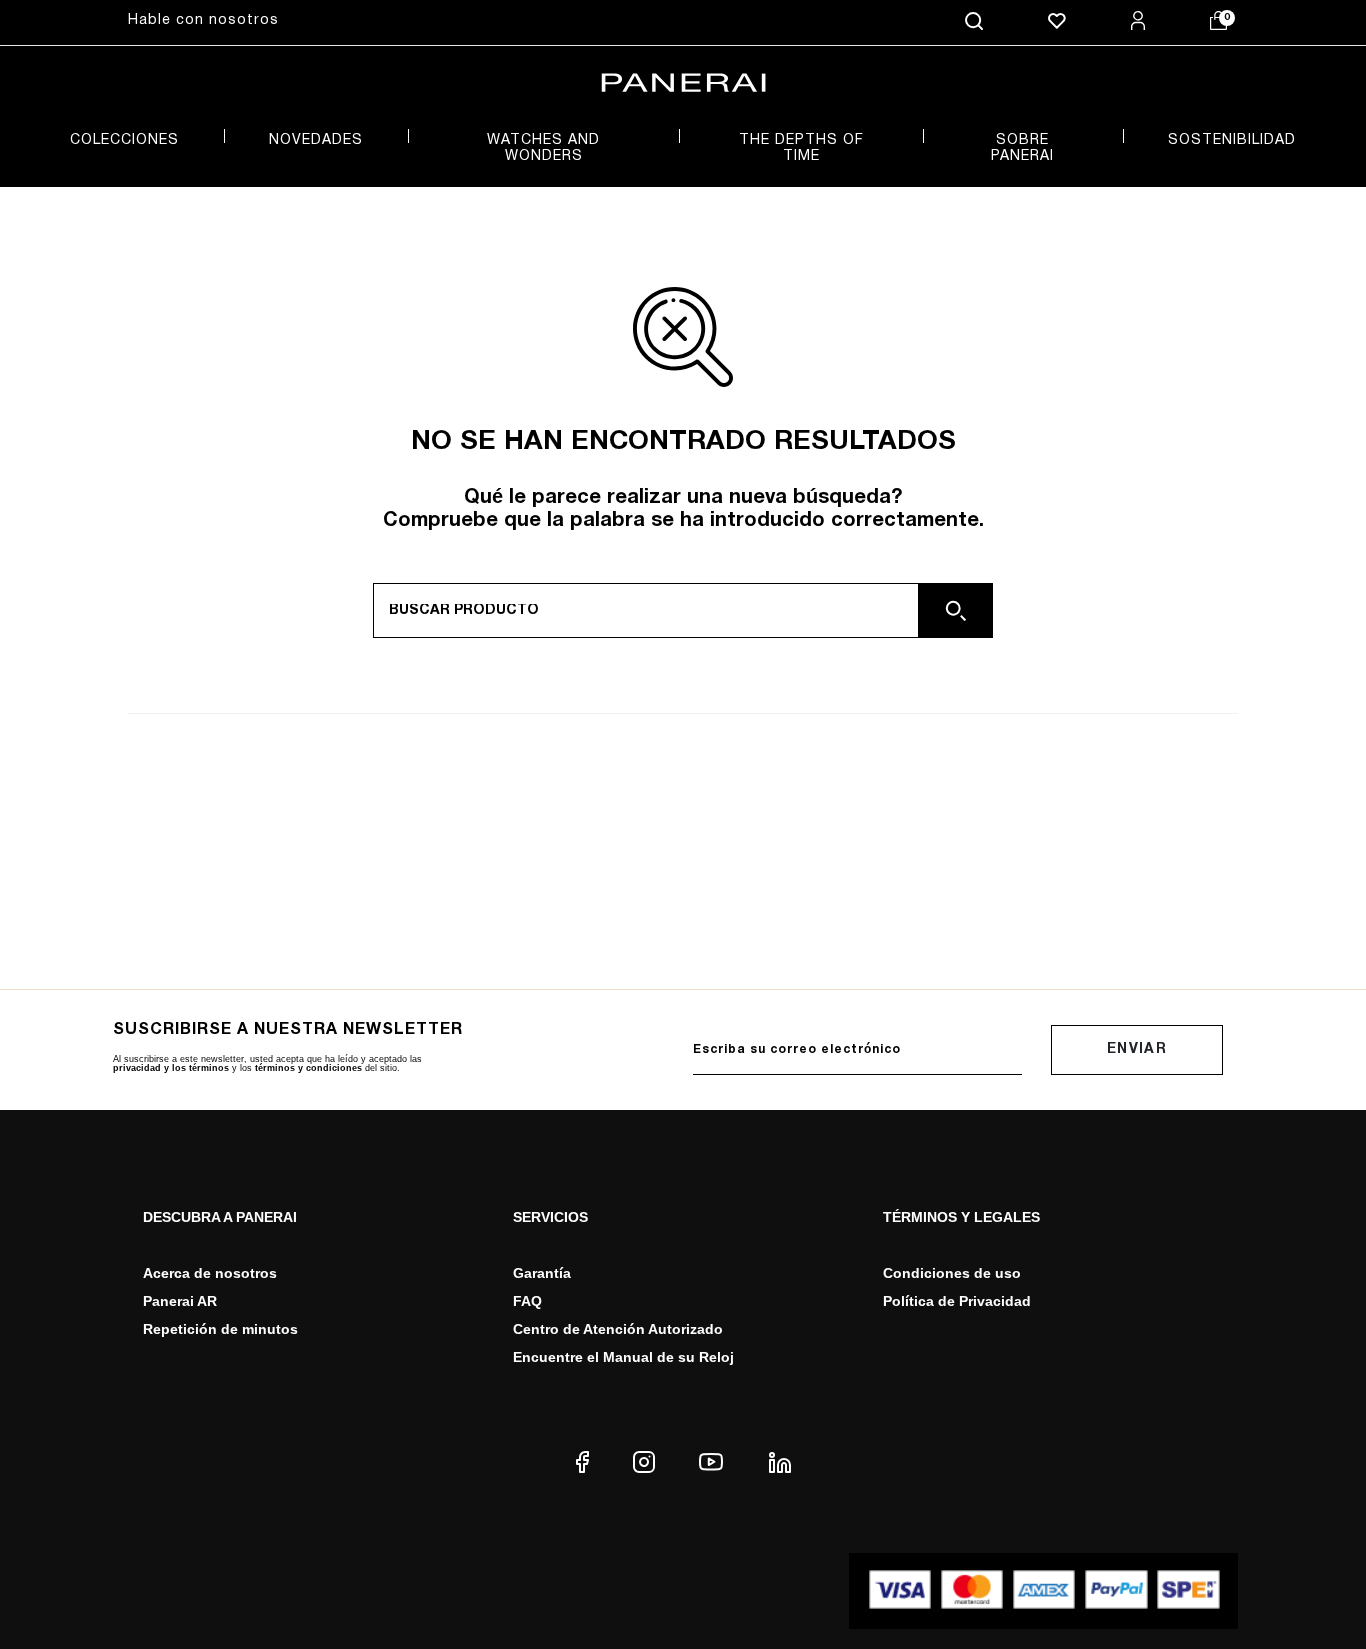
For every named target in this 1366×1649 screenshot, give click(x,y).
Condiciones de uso (952, 1273)
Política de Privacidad (957, 1301)
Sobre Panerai (1022, 148)
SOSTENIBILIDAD (1232, 140)
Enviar (1137, 1049)
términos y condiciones (308, 1068)
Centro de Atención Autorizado (618, 1329)
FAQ (527, 1301)
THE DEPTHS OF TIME (801, 148)
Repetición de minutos (220, 1329)
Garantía (542, 1273)
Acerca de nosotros (210, 1273)
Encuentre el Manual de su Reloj (623, 1357)
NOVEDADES (316, 140)
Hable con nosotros (203, 20)
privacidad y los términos (171, 1068)
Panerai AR (180, 1301)
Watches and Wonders (543, 148)
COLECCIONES (124, 140)
